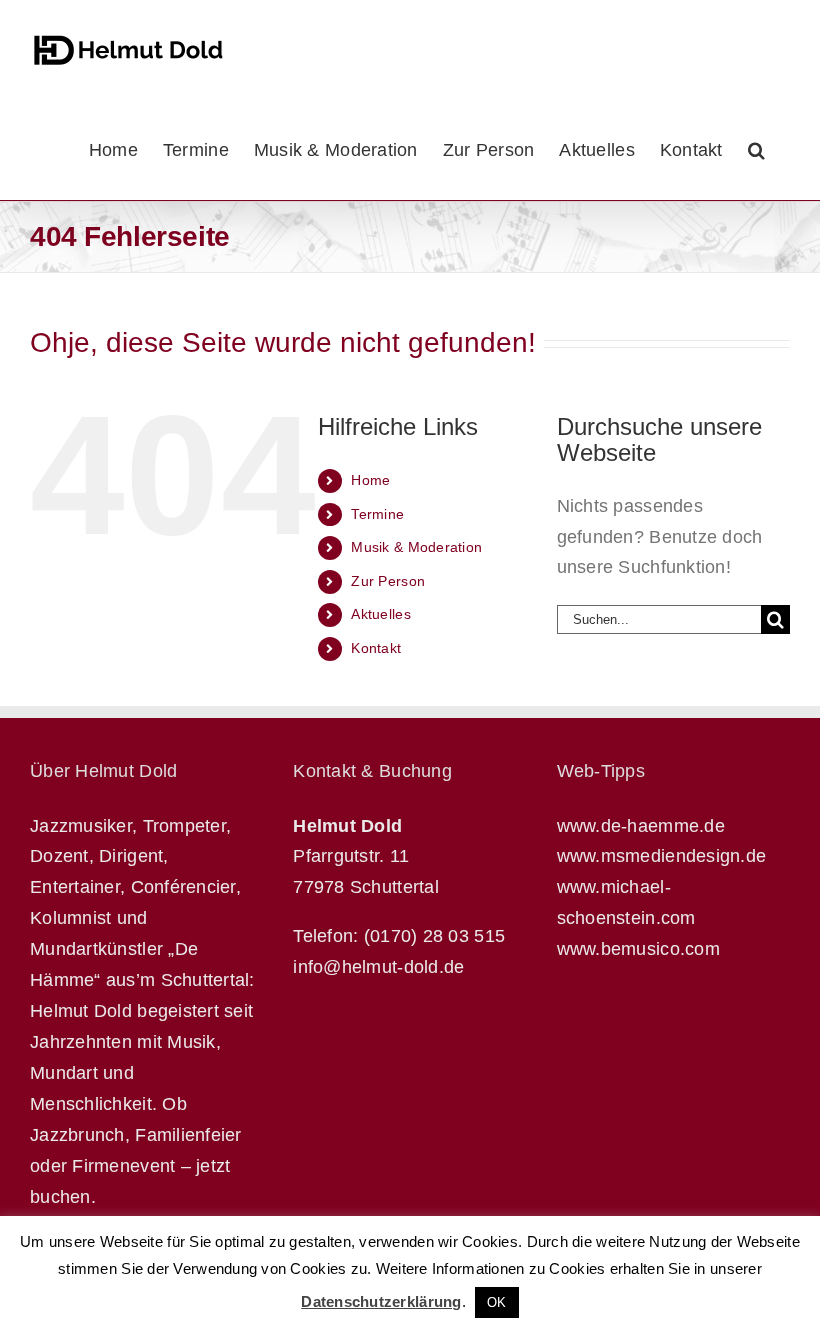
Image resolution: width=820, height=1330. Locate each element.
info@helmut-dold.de (378, 967)
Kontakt (376, 648)
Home (370, 480)
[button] (756, 150)
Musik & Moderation (416, 547)
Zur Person (388, 581)
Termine (377, 514)
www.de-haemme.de (641, 826)
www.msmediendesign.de (662, 856)
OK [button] (497, 1302)
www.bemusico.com (638, 949)
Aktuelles (380, 614)
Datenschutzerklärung (381, 1301)
